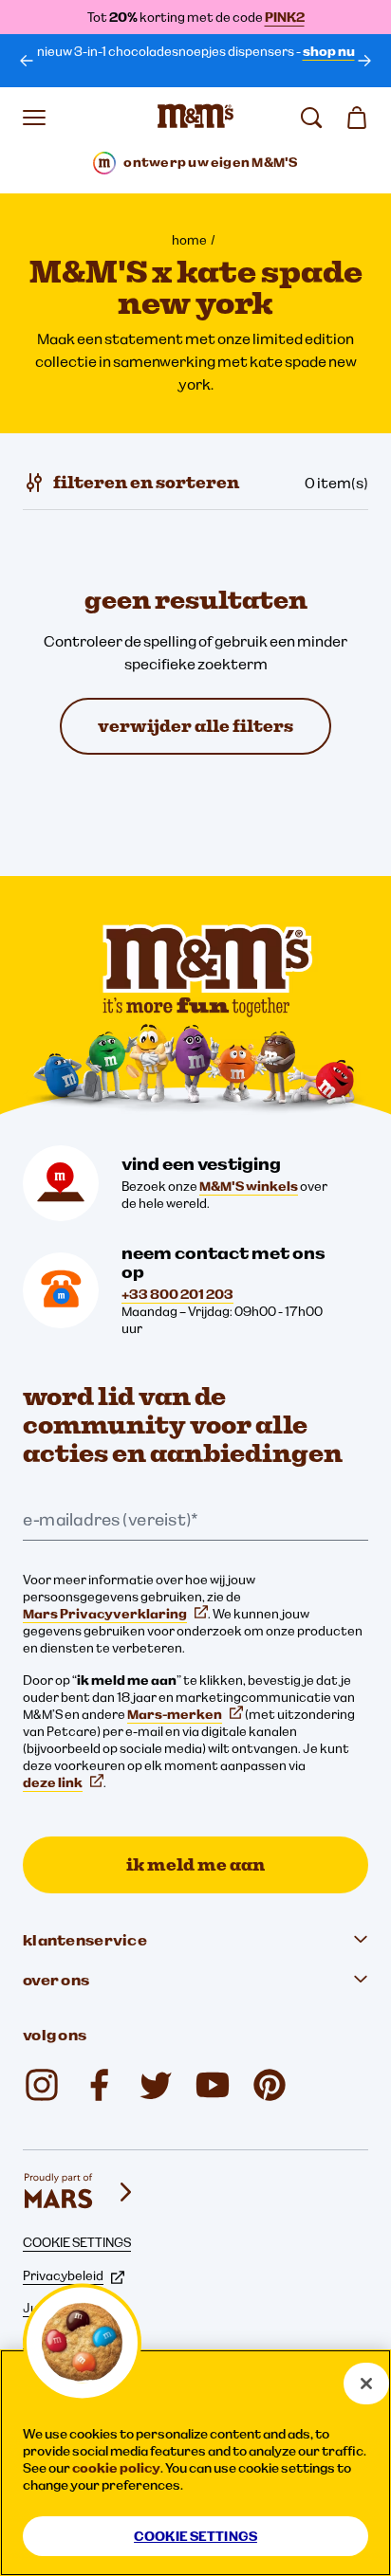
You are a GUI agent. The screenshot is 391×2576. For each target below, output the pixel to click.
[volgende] (364, 61)
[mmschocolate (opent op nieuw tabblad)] (270, 2085)
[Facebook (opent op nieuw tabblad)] (99, 2085)
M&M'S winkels (249, 1186)
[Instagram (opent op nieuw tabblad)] (42, 2085)
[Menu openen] (34, 118)
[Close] (366, 2384)
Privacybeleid (63, 2275)
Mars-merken (175, 1714)
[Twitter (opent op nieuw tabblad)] (156, 2085)
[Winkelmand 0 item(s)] (357, 118)
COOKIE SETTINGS (77, 2242)
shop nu (329, 51)
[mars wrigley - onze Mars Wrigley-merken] (80, 2192)
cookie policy (116, 2468)
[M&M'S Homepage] (195, 118)
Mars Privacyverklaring (105, 1614)
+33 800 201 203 (177, 1294)
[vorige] (27, 61)
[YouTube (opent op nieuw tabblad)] (213, 2085)
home (189, 240)
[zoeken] (311, 118)
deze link (53, 1782)
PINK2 (285, 17)
